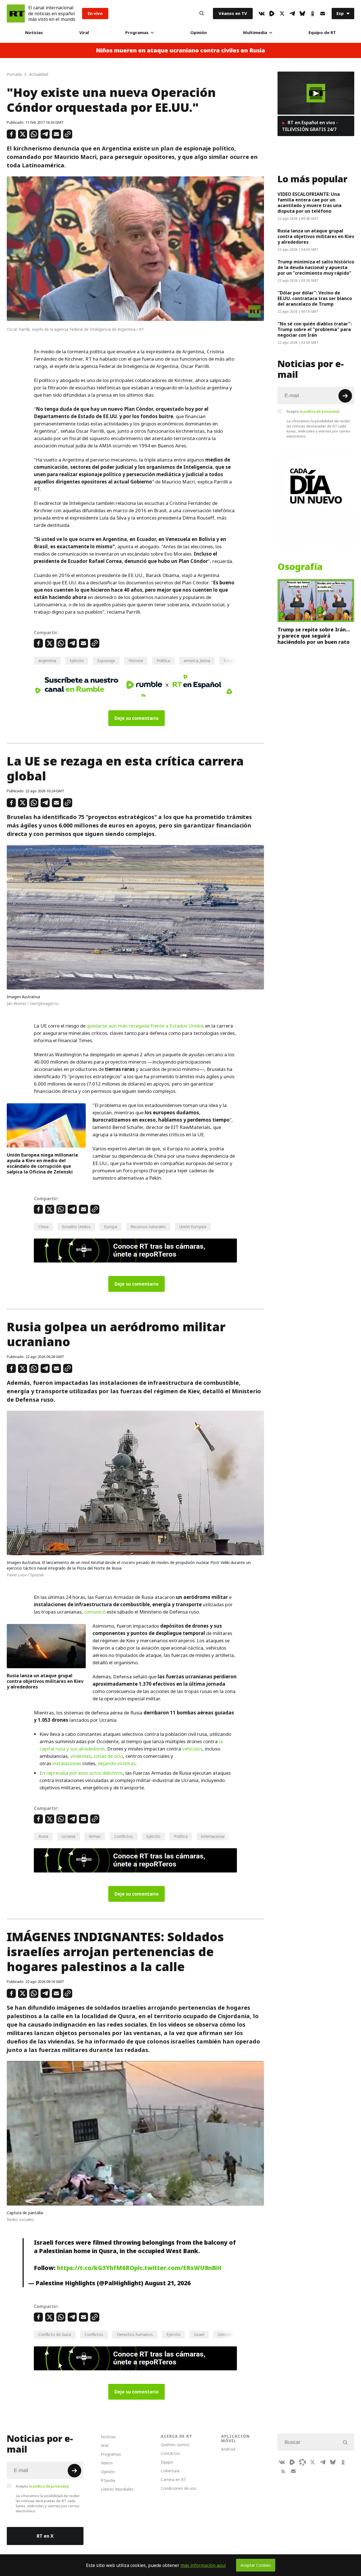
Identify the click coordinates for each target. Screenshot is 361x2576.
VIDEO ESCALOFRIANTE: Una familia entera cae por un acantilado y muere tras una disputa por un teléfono (310, 203)
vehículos (192, 1749)
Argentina (47, 661)
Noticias (34, 33)
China (43, 1227)
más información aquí (203, 2565)
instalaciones (67, 1763)
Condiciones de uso (179, 2488)
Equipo (167, 2462)
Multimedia (255, 33)
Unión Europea (193, 1227)
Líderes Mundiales (117, 2489)
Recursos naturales (148, 1227)
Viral (84, 33)
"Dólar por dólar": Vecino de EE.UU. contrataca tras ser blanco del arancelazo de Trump (315, 298)
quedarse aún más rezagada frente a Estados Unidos (145, 1026)
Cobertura (170, 2471)
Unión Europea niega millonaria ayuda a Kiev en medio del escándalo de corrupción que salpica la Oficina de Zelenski (42, 1163)
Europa (111, 1227)
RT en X (45, 2536)
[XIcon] (282, 14)
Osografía (300, 567)
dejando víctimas (117, 1763)
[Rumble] (272, 14)
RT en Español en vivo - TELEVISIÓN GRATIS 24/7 (310, 126)
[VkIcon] (262, 14)
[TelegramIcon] (292, 14)
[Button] (202, 14)
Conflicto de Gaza (55, 2334)
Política (163, 661)
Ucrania (69, 1836)
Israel (199, 2334)
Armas (95, 1836)
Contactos (170, 2453)
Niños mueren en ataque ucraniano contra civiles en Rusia (180, 50)
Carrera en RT (173, 2480)
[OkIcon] (312, 14)
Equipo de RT (322, 33)
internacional (213, 1836)
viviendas (81, 1756)
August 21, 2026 (168, 2283)
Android (228, 2449)
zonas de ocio (108, 1756)
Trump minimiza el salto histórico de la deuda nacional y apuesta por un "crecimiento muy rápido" (316, 267)
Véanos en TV (233, 13)
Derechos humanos (135, 2334)
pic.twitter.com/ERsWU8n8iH (178, 2268)
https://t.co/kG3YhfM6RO (96, 2268)
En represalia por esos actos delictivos (81, 1773)
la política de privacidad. (320, 411)
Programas (137, 33)
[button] (316, 93)
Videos (107, 2463)
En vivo (95, 13)
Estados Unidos (76, 1227)
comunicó (95, 1612)
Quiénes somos (175, 2445)
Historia (136, 661)
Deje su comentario (137, 718)
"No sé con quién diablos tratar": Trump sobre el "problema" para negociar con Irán (315, 329)
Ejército (77, 661)
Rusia (43, 1836)
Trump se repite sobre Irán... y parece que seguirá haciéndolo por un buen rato (314, 636)
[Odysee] (302, 2462)
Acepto (313, 411)
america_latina (197, 661)
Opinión (199, 33)
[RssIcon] (283, 2471)
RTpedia (108, 2480)
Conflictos (124, 1836)
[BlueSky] (302, 14)
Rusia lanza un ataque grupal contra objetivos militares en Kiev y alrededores (45, 1681)
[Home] (16, 14)
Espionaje (106, 661)
